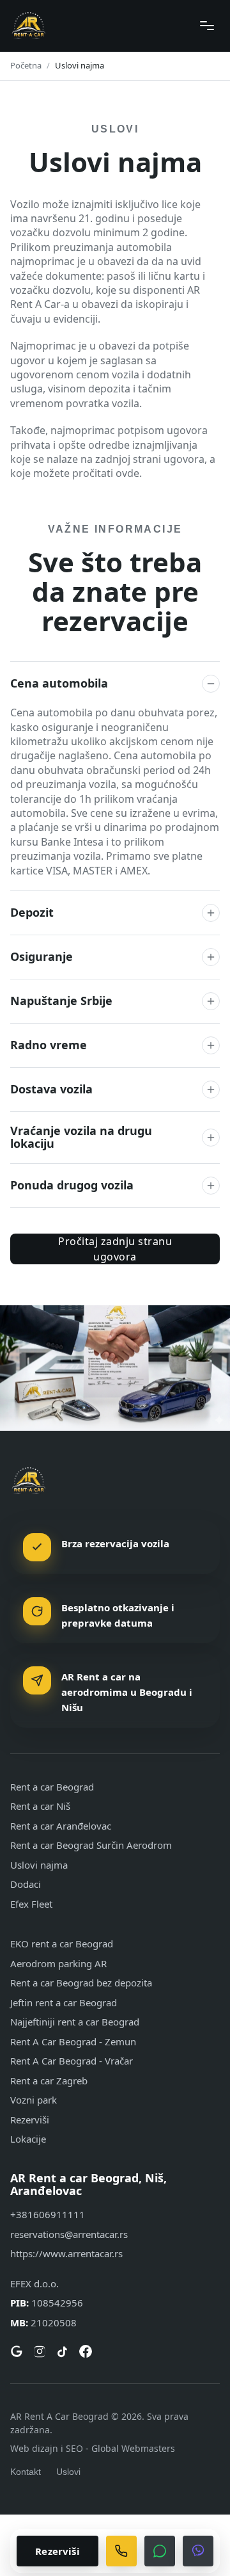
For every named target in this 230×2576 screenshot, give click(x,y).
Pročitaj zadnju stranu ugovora (115, 1249)
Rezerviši (30, 2120)
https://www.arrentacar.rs (66, 2253)
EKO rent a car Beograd (62, 1944)
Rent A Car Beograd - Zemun (73, 2041)
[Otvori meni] (207, 26)
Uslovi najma (39, 1865)
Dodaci (26, 1884)
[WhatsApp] (160, 2551)
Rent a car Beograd (52, 1787)
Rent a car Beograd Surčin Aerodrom (91, 1845)
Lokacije (28, 2139)
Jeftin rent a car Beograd (64, 2002)
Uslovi (68, 2472)
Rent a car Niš (40, 1806)
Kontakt (26, 2472)
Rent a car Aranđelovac (61, 1826)
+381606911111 (48, 2214)
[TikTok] (63, 2351)
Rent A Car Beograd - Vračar (72, 2061)
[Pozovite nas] (121, 2551)
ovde (127, 473)
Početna (26, 65)
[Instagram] (40, 2351)
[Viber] (198, 2551)
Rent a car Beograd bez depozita (81, 1983)
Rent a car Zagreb (49, 2081)
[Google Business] (17, 2351)
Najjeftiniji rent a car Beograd (75, 2022)
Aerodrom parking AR (58, 1963)
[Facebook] (86, 2351)
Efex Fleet (31, 1904)
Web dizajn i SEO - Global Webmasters (93, 2448)
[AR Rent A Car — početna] (29, 26)
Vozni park (34, 2100)
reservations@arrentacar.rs (69, 2234)
